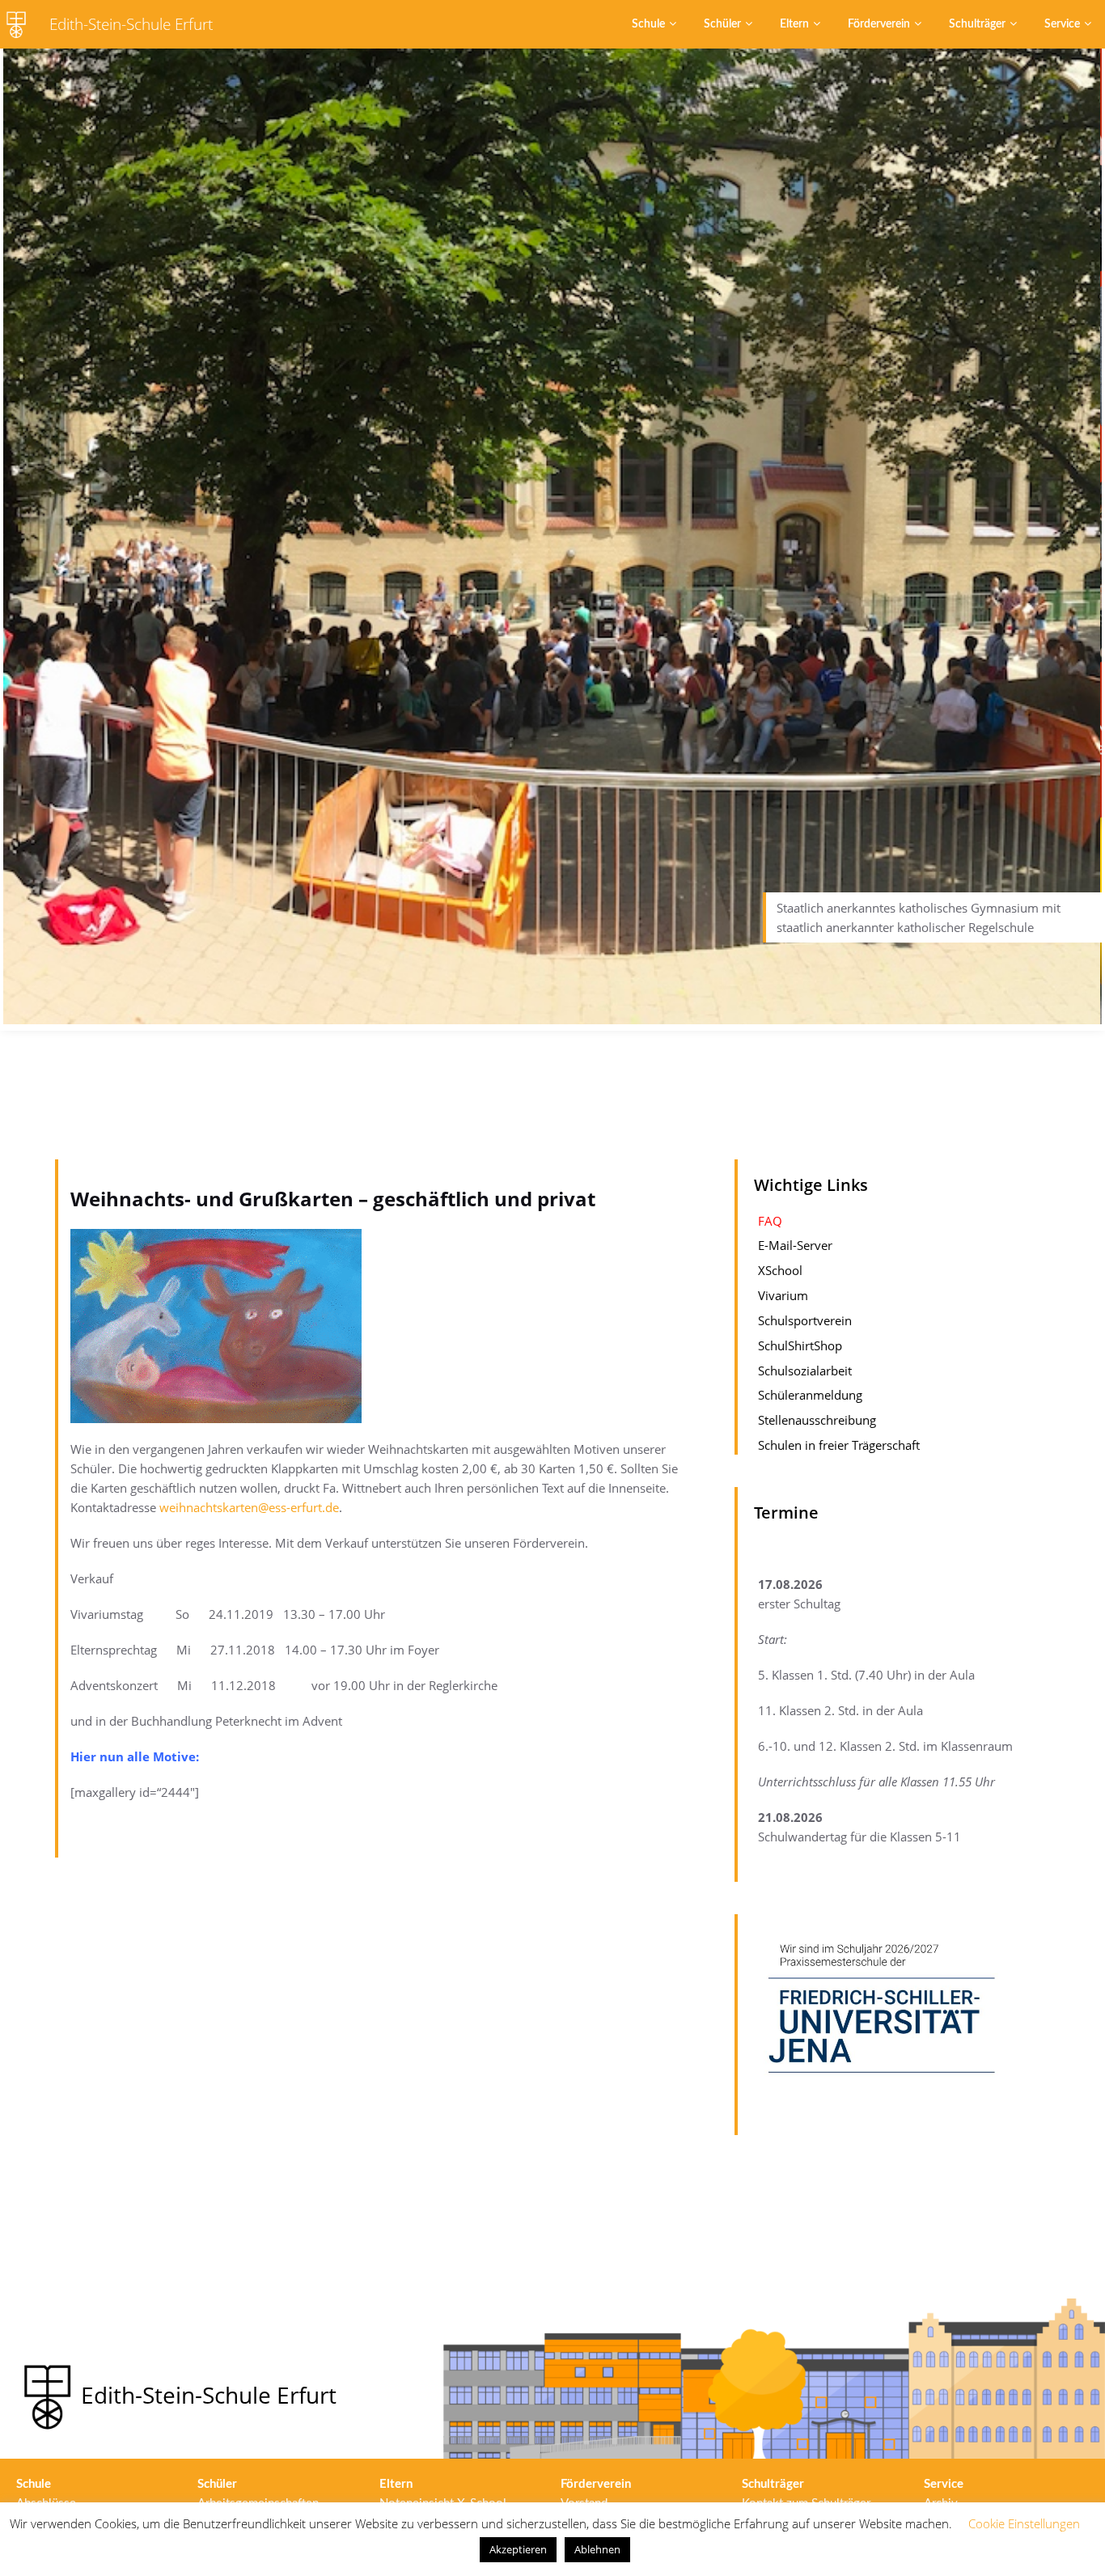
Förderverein (879, 24)
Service (1062, 24)
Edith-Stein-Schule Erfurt (131, 24)
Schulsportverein (805, 1320)
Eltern (794, 24)
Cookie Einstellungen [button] (1024, 2523)
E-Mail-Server (795, 1246)
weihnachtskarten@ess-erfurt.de (249, 1507)
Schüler (722, 24)
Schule (648, 24)
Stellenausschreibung (817, 1420)
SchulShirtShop (800, 1345)
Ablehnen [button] (597, 2549)
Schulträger (977, 24)
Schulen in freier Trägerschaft (839, 1445)
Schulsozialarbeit (805, 1371)
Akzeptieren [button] (518, 2549)
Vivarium (783, 1295)
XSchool (780, 1270)
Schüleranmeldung (810, 1396)
